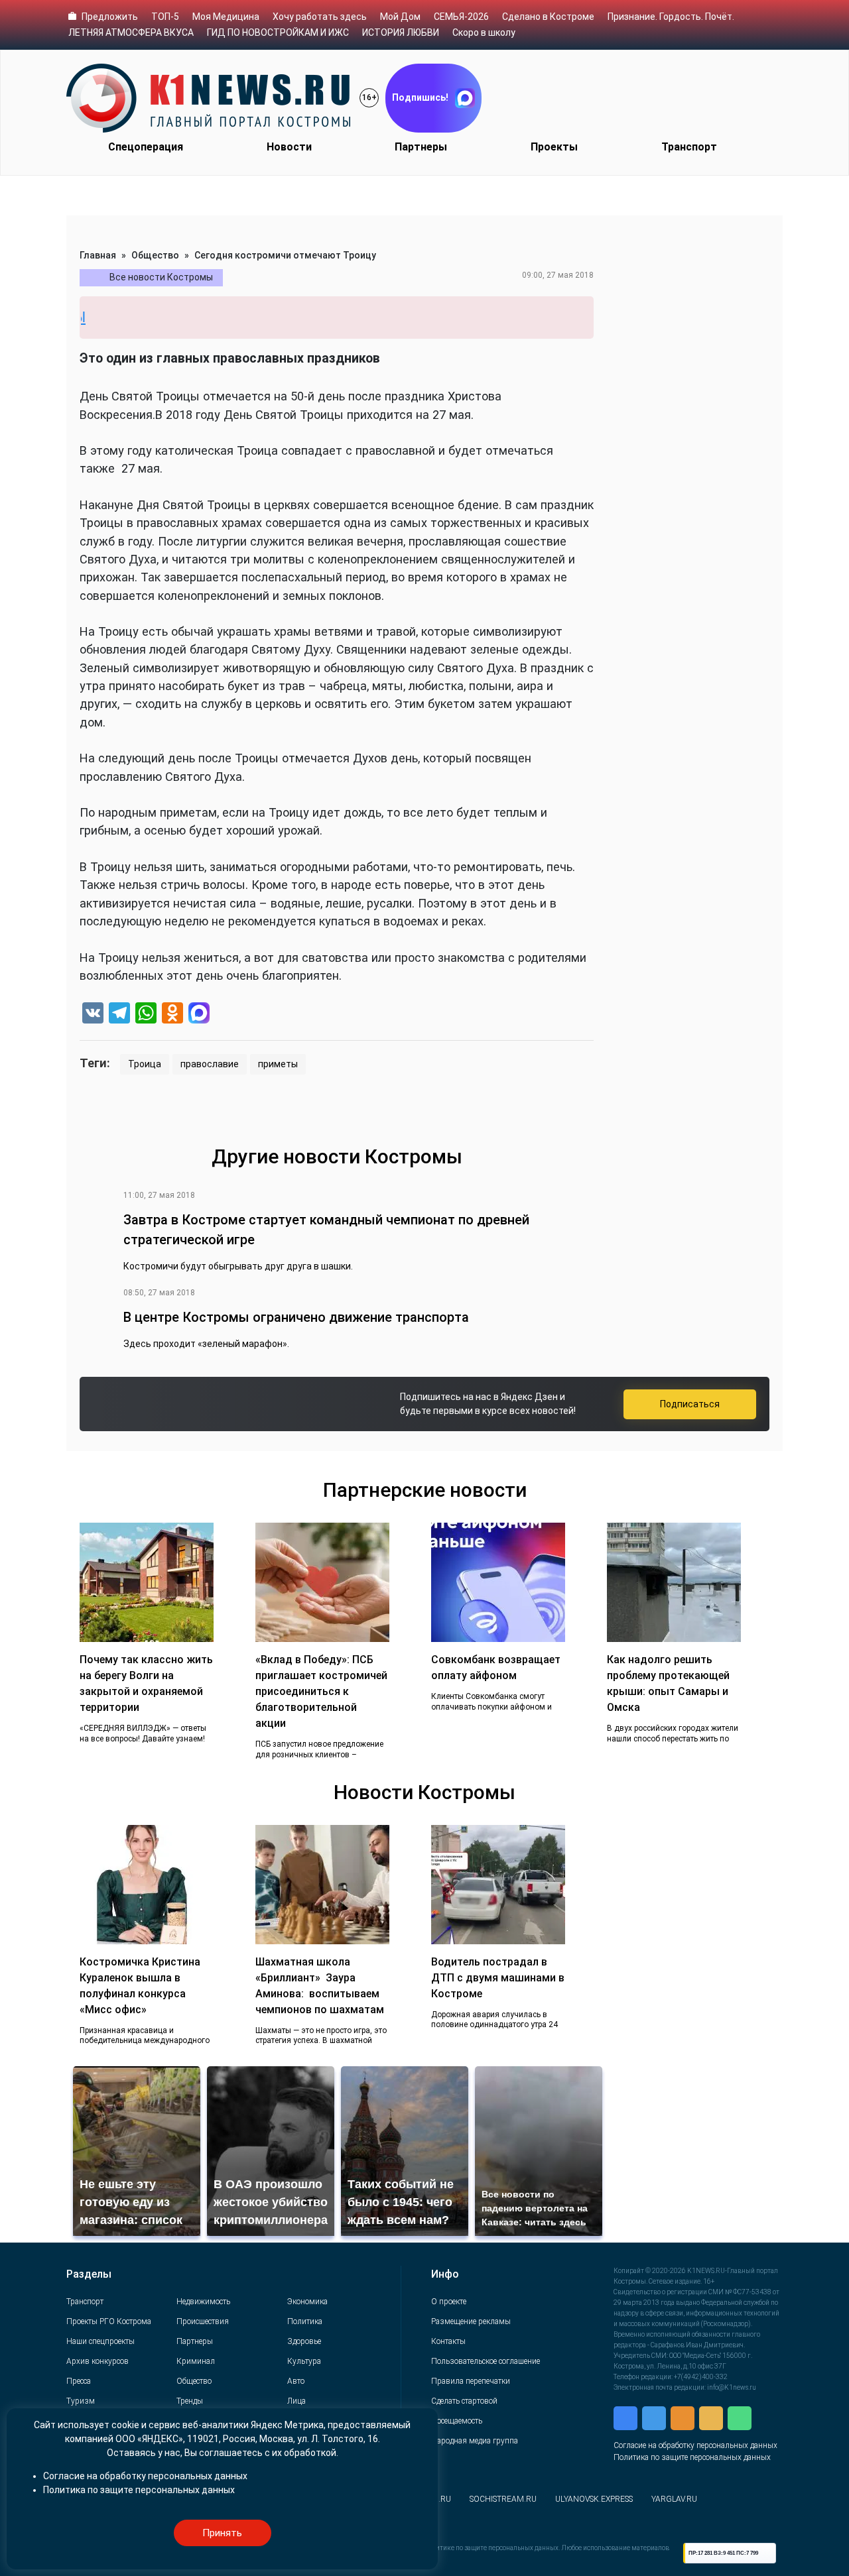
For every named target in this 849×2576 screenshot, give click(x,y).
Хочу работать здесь (320, 17)
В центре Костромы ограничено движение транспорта (296, 1317)
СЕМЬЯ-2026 (461, 17)
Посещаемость (457, 2421)
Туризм (81, 2401)
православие (210, 1064)
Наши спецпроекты (100, 2341)
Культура (304, 2361)
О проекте (449, 2302)
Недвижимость (203, 2302)
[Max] (199, 1015)
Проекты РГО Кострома (109, 2321)
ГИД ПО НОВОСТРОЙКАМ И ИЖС (278, 32)
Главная (98, 255)
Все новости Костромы (161, 277)
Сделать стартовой (464, 2401)
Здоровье (304, 2341)
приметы (278, 1064)
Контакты (448, 2341)
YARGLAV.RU (674, 2499)
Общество (155, 255)
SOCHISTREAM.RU (503, 2499)
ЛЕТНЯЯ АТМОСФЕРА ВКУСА (131, 32)
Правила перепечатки (471, 2381)
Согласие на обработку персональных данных (695, 2445)
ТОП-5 (165, 17)
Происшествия (203, 2321)
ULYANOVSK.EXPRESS (594, 2499)
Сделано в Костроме (548, 17)
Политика (305, 2321)
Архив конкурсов (98, 2361)
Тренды (190, 2401)
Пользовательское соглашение (486, 2361)
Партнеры (421, 147)
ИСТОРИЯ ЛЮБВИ (401, 32)
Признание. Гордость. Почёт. (671, 17)
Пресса (79, 2381)
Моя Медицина (226, 17)
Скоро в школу (484, 32)
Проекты (554, 147)
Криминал (196, 2361)
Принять (222, 2533)
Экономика (307, 2302)
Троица (145, 1064)
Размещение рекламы (471, 2321)
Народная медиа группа (475, 2441)
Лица (296, 2401)
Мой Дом (400, 17)
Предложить (110, 17)
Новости (289, 147)
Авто (296, 2381)
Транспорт (689, 147)
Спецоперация (146, 147)
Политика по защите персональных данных (692, 2457)
